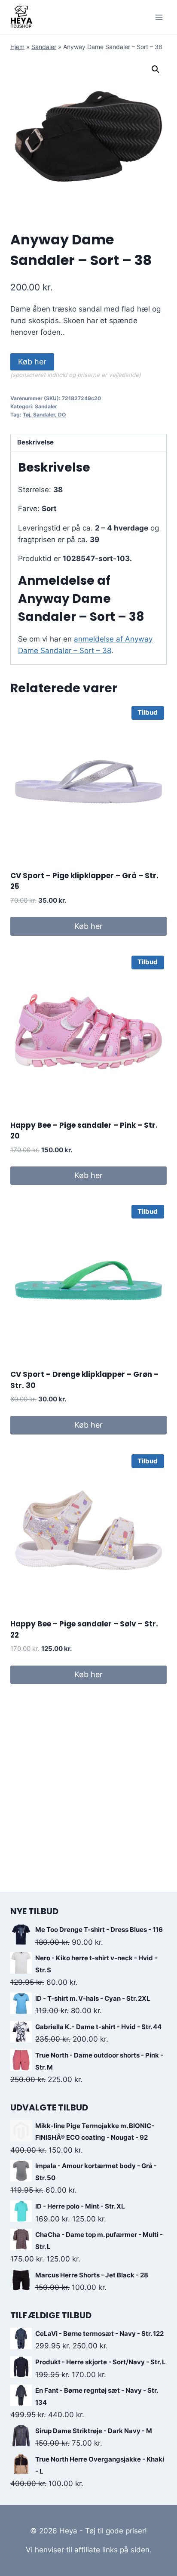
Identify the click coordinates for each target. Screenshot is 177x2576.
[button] (156, 69)
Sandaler (44, 47)
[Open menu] (159, 17)
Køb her (32, 362)
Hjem (17, 47)
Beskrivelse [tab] (35, 442)
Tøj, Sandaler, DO (44, 415)
